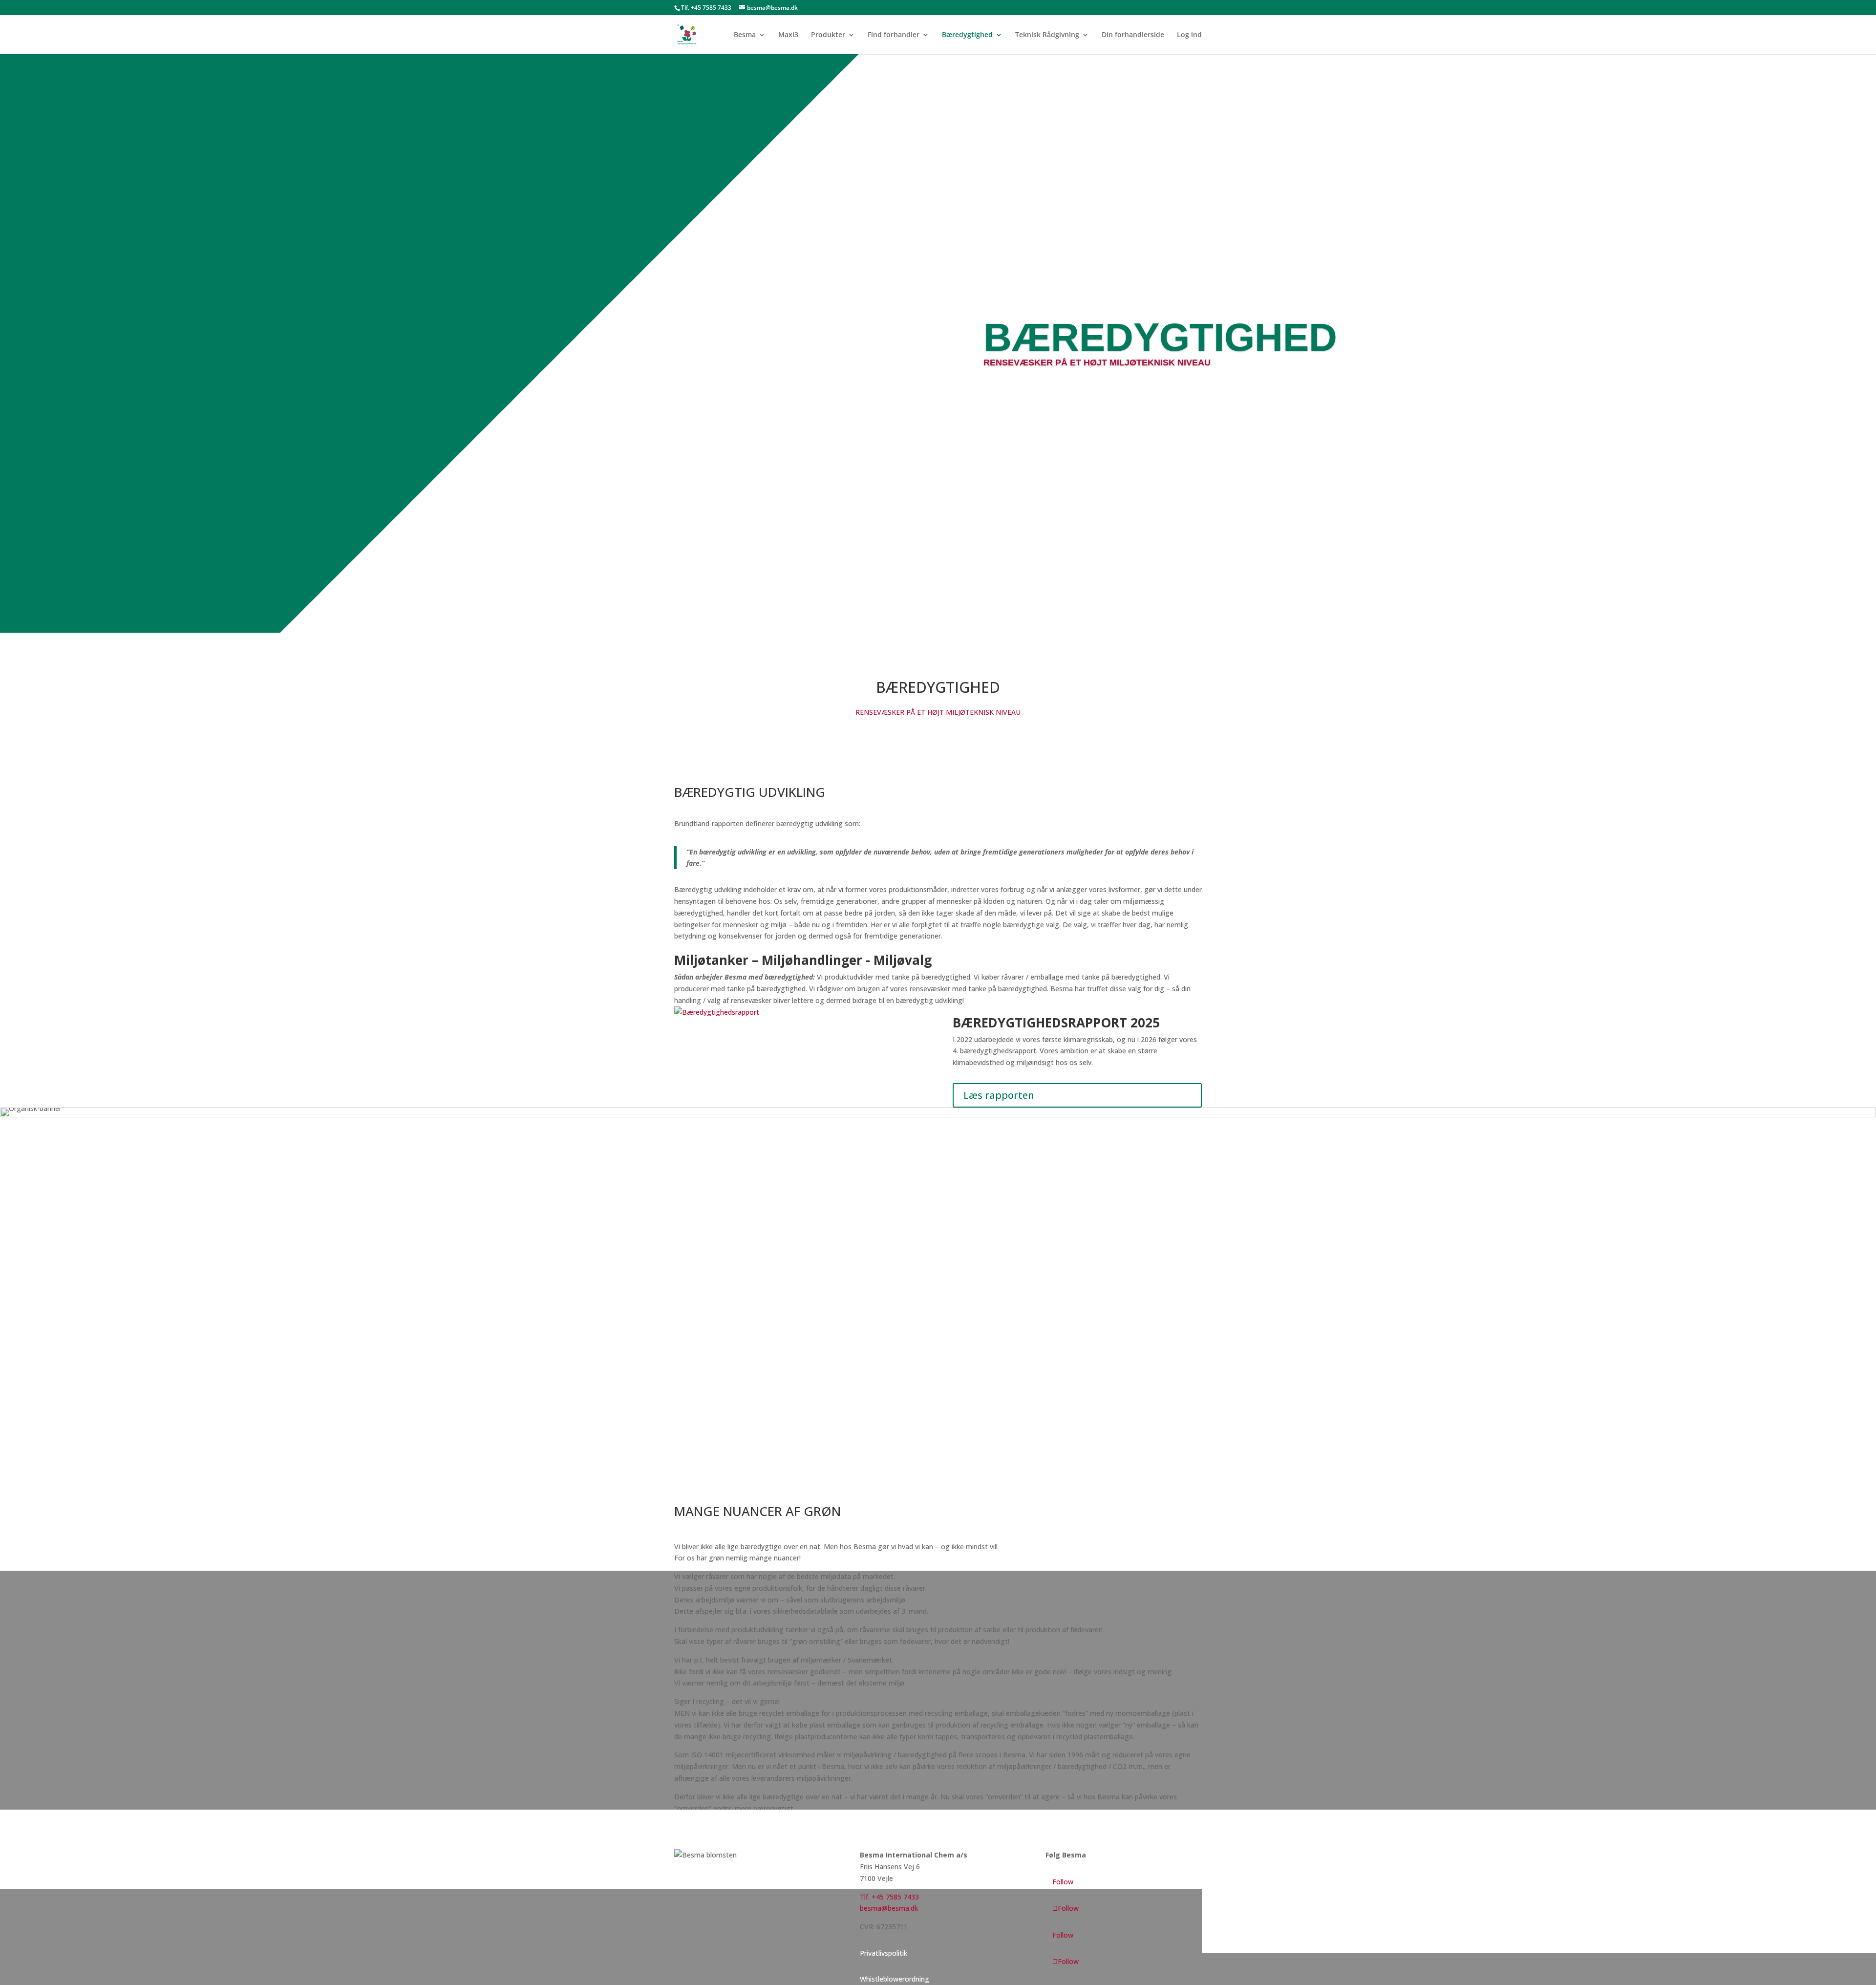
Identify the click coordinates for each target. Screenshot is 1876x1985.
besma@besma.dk (889, 1908)
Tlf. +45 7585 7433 (706, 8)
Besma (745, 35)
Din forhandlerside (1133, 35)
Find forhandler (894, 35)
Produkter (828, 35)
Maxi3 (788, 35)
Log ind (1189, 35)
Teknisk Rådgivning (1047, 35)
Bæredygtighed (967, 35)
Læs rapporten (999, 1095)
